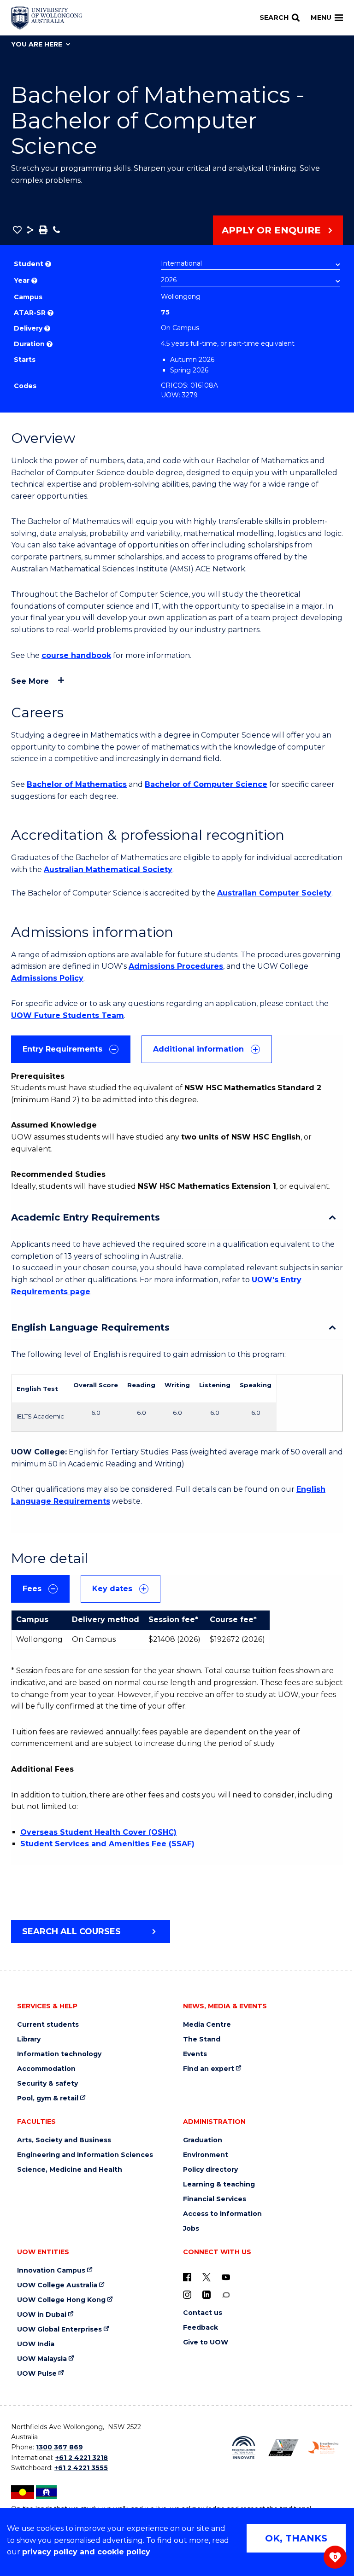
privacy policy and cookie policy (86, 2552)
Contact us (203, 2313)
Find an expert (209, 2069)
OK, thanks (296, 2538)
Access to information (222, 2214)
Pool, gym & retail (48, 2098)
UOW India (36, 2344)
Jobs (191, 2229)
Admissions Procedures (176, 966)
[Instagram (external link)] (187, 2295)
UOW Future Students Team (68, 1015)
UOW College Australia (57, 2285)
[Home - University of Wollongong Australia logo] (47, 18)
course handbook (76, 655)
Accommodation (46, 2069)
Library (29, 2039)
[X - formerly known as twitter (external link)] (206, 2277)
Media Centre (207, 2025)
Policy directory (210, 2170)
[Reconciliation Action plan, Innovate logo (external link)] (243, 2448)
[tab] (71, 1049)
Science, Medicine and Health (70, 2170)
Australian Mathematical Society (108, 869)
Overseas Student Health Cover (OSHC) (98, 1832)
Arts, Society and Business (64, 2140)
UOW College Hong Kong (61, 2300)
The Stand (202, 2039)
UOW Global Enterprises (59, 2329)
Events (195, 2054)
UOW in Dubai (42, 2315)
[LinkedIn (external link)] (206, 2295)
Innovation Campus (51, 2271)
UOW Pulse (37, 2374)
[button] (17, 230)
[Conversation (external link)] (226, 2295)
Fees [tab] (32, 1589)
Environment (206, 2155)
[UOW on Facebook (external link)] (187, 2277)
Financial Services (215, 2199)
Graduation (203, 2140)
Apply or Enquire (271, 230)
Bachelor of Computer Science (206, 784)
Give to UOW (206, 2342)
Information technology (59, 2054)
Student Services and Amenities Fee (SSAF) (107, 1844)
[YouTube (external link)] (226, 2277)
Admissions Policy (47, 978)
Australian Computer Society (274, 893)
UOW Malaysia (42, 2359)
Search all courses (71, 1931)
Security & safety (47, 2084)
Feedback (201, 2328)
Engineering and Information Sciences (85, 2155)
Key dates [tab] (112, 1589)
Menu (321, 17)
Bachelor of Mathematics (77, 784)
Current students (48, 2025)
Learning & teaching (219, 2184)
